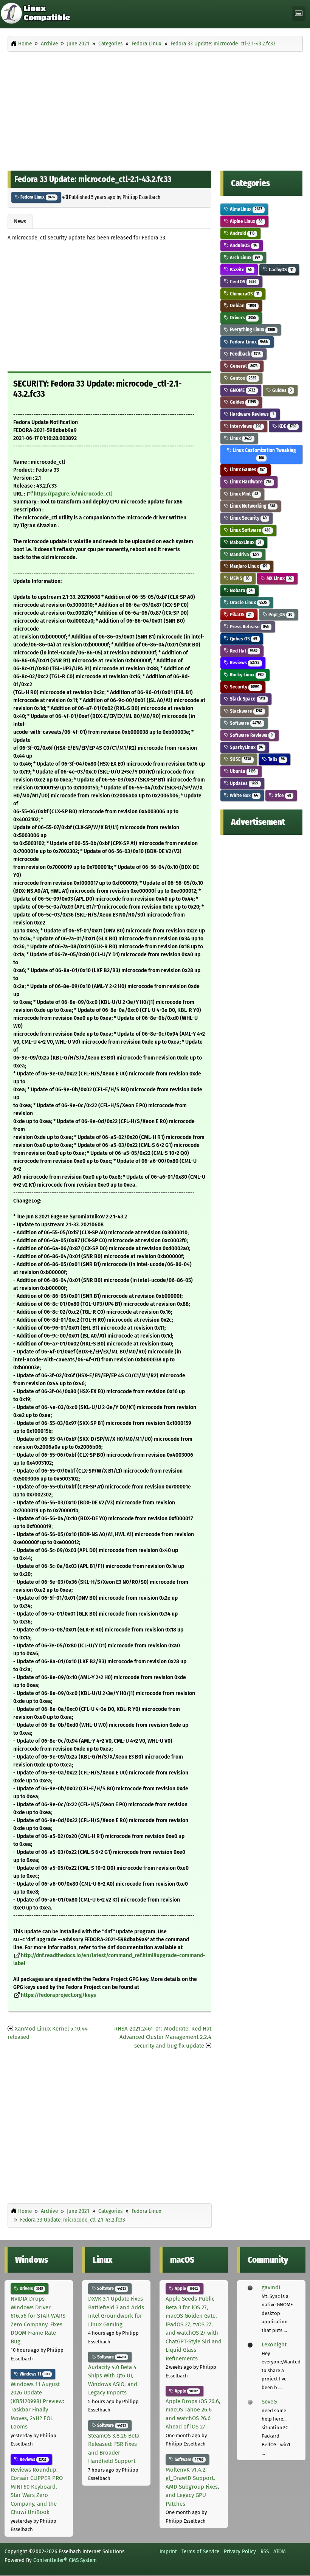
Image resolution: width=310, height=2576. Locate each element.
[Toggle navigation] (299, 13)
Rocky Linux (246, 675)
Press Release (249, 627)
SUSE (240, 759)
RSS (265, 2551)
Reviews (244, 663)
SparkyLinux (246, 747)
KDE (287, 426)
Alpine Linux (246, 221)
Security (244, 687)
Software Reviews (251, 735)
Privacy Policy (240, 2551)
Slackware (246, 711)
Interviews (245, 426)
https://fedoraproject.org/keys (58, 1995)
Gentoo (243, 378)
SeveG (269, 2402)
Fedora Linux (37, 197)
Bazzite (240, 270)
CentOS (243, 282)
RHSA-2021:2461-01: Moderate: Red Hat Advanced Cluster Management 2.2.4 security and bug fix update (163, 2037)
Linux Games (247, 470)
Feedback (245, 354)
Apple (186, 2289)
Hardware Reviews (251, 414)
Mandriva (244, 554)
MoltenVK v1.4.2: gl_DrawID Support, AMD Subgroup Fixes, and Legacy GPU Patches (192, 2487)
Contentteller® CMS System (65, 2560)
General (243, 366)
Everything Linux (252, 330)
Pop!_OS (280, 614)
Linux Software (250, 530)
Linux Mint (243, 494)
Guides (281, 390)
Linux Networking (252, 506)
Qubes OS (243, 639)
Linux (240, 438)
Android (242, 233)
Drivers (242, 318)
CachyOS (281, 270)
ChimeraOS (244, 294)
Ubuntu (242, 771)
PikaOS (240, 614)
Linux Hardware (250, 482)
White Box (243, 795)
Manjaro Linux (248, 566)
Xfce (282, 795)
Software (245, 723)
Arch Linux (244, 257)
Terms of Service (200, 2551)
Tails (276, 759)
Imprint (168, 2551)
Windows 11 (34, 2374)
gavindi (271, 2287)
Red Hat (243, 651)
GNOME (242, 390)
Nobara (241, 590)
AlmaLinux (245, 209)
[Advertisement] (155, 109)
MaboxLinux (245, 542)
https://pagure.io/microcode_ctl (73, 494)
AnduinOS (243, 245)
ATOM (280, 2551)
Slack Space (247, 699)
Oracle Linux (248, 602)
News (20, 221)
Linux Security (248, 518)
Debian (242, 305)
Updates (243, 783)
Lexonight (274, 2345)
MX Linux (279, 578)
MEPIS (239, 578)
